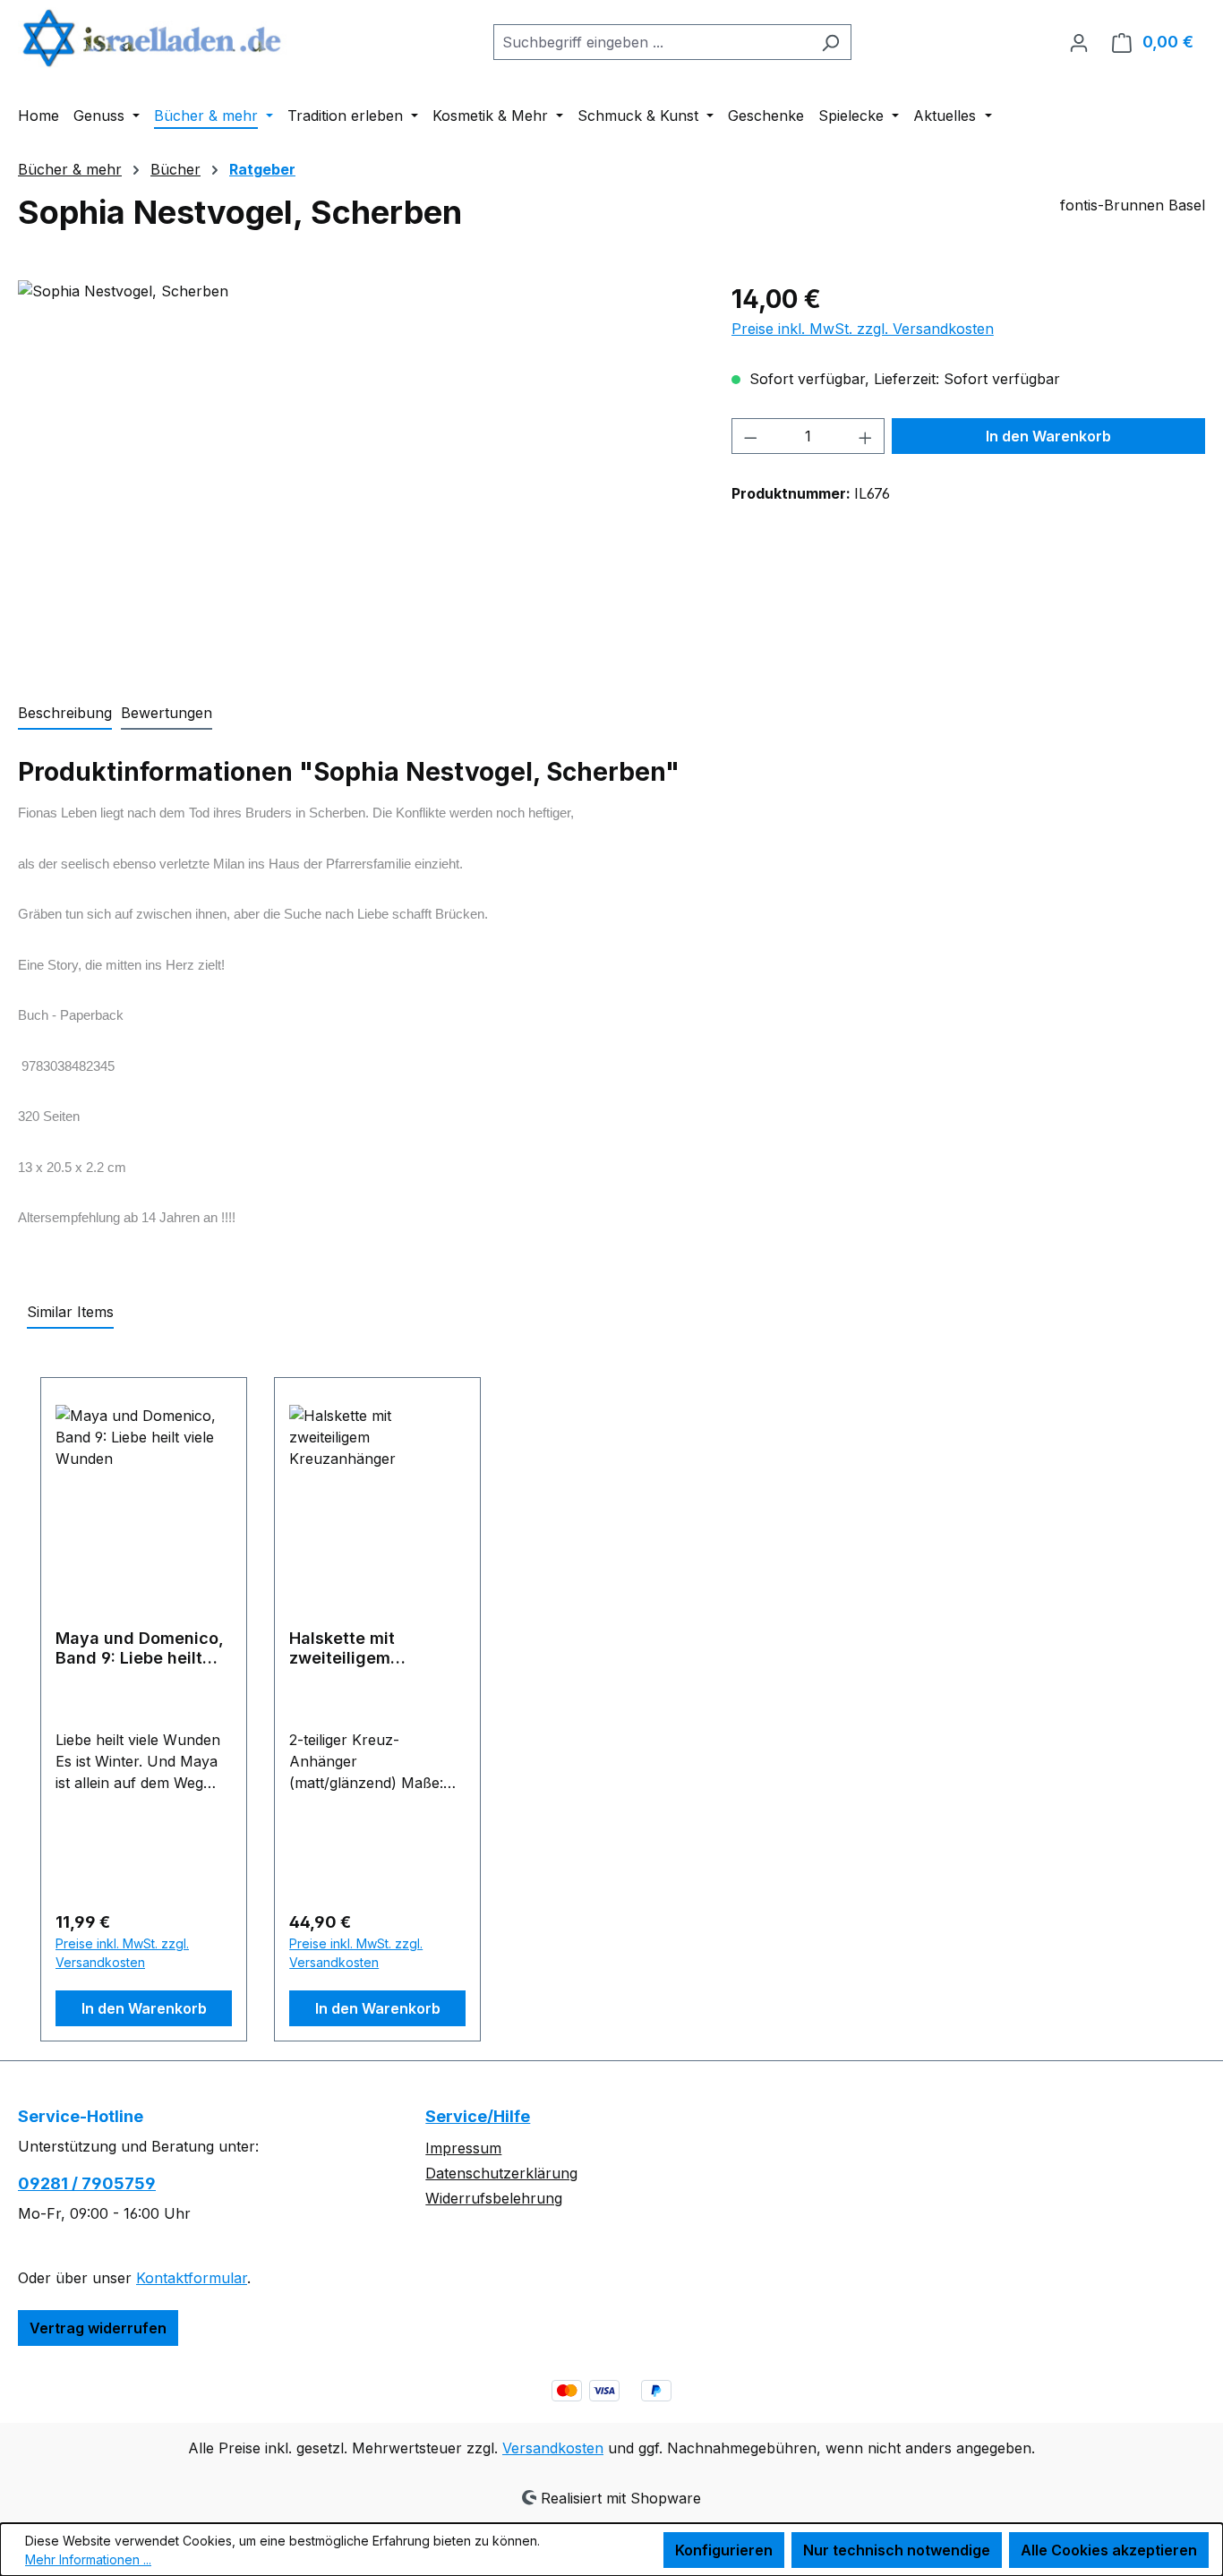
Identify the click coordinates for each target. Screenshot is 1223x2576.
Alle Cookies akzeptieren (1109, 2550)
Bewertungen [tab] (167, 713)
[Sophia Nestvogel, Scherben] (356, 473)
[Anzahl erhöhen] (866, 436)
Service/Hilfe (478, 2116)
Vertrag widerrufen (98, 2328)
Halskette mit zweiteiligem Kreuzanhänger (350, 1648)
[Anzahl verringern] (750, 436)
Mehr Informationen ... (88, 2559)
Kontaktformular (192, 2278)
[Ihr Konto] (1079, 42)
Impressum (463, 2148)
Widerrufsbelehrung (494, 2198)
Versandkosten (553, 2448)
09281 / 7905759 (87, 2183)
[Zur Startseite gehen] (152, 38)
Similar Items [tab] (70, 1312)
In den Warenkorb (1048, 436)
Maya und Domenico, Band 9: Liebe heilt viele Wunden (140, 1648)
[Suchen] (830, 42)
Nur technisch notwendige (897, 2550)
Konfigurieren (724, 2550)
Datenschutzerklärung (501, 2173)
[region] (357, 473)
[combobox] (652, 42)
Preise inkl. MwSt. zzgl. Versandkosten (863, 329)
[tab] (65, 714)
